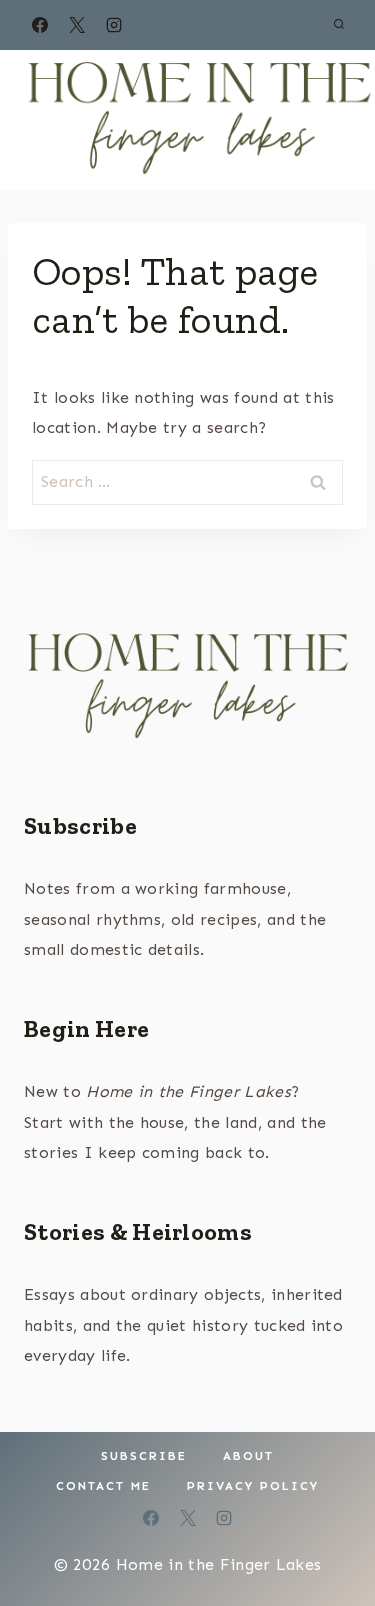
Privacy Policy (253, 1486)
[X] (77, 25)
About (248, 1456)
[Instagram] (114, 25)
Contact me (103, 1486)
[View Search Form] (339, 25)
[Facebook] (40, 25)
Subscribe (80, 825)
